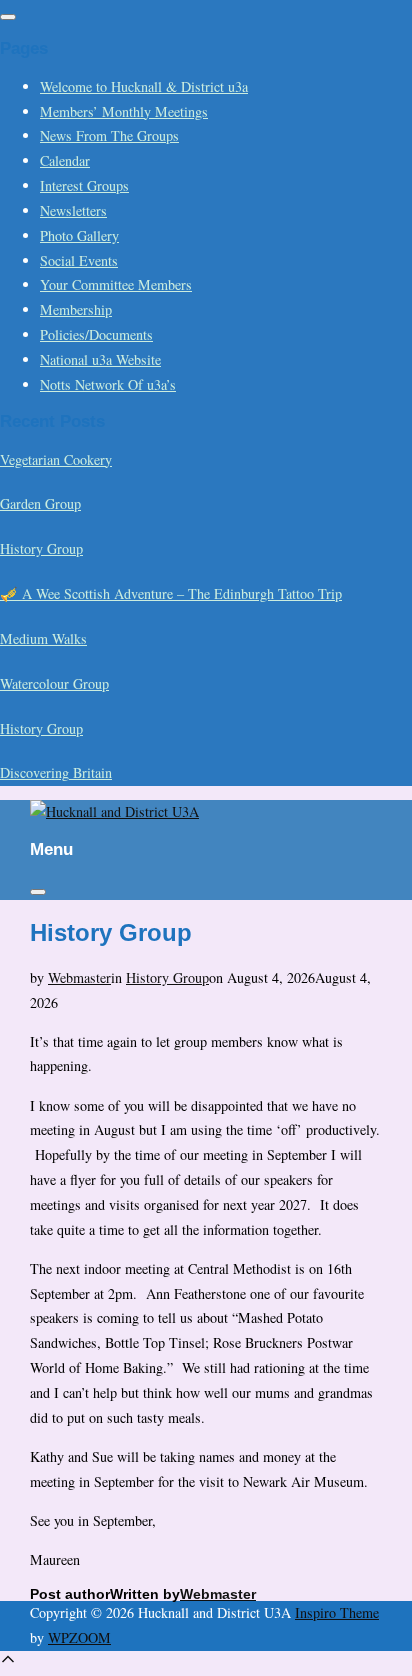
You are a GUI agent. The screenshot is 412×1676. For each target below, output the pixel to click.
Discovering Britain (56, 772)
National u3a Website (100, 359)
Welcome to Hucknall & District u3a (144, 86)
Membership (76, 309)
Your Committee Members (116, 284)
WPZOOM (79, 1637)
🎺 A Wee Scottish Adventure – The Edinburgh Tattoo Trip (171, 593)
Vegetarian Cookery (56, 459)
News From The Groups (109, 135)
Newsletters (73, 210)
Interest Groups (84, 185)
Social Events (79, 260)
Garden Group (40, 503)
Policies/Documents (96, 334)
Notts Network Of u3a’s (108, 384)
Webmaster (79, 977)
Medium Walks (43, 638)
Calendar (65, 160)
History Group (41, 548)
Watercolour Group (54, 683)
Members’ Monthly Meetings (124, 111)
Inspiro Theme (337, 1612)
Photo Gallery (79, 235)
